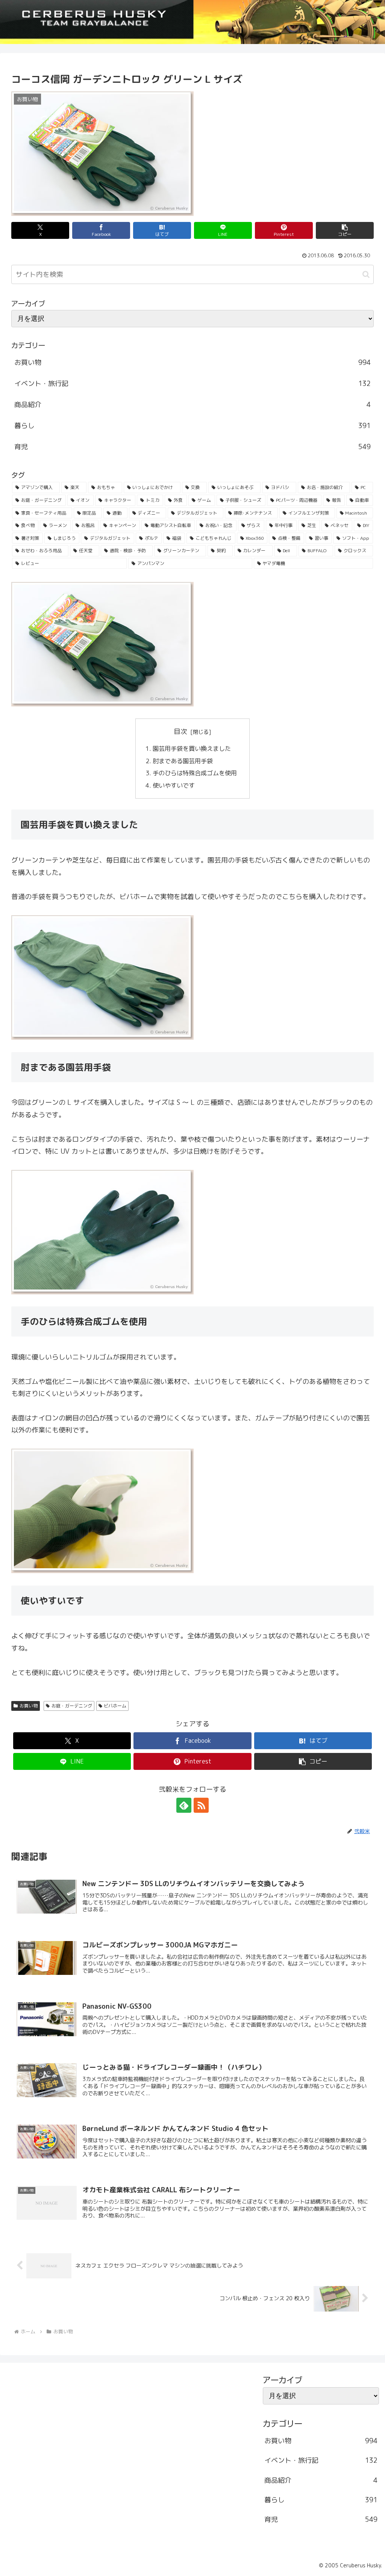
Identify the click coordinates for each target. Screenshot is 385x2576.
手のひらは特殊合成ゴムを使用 (196, 773)
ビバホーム (115, 1706)
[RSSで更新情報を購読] (201, 1805)
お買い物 (29, 1706)
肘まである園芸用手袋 (183, 761)
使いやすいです (174, 785)
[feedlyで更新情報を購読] (184, 1805)
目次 (180, 731)
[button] (345, 230)
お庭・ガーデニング (72, 1706)
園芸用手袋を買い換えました (192, 749)
